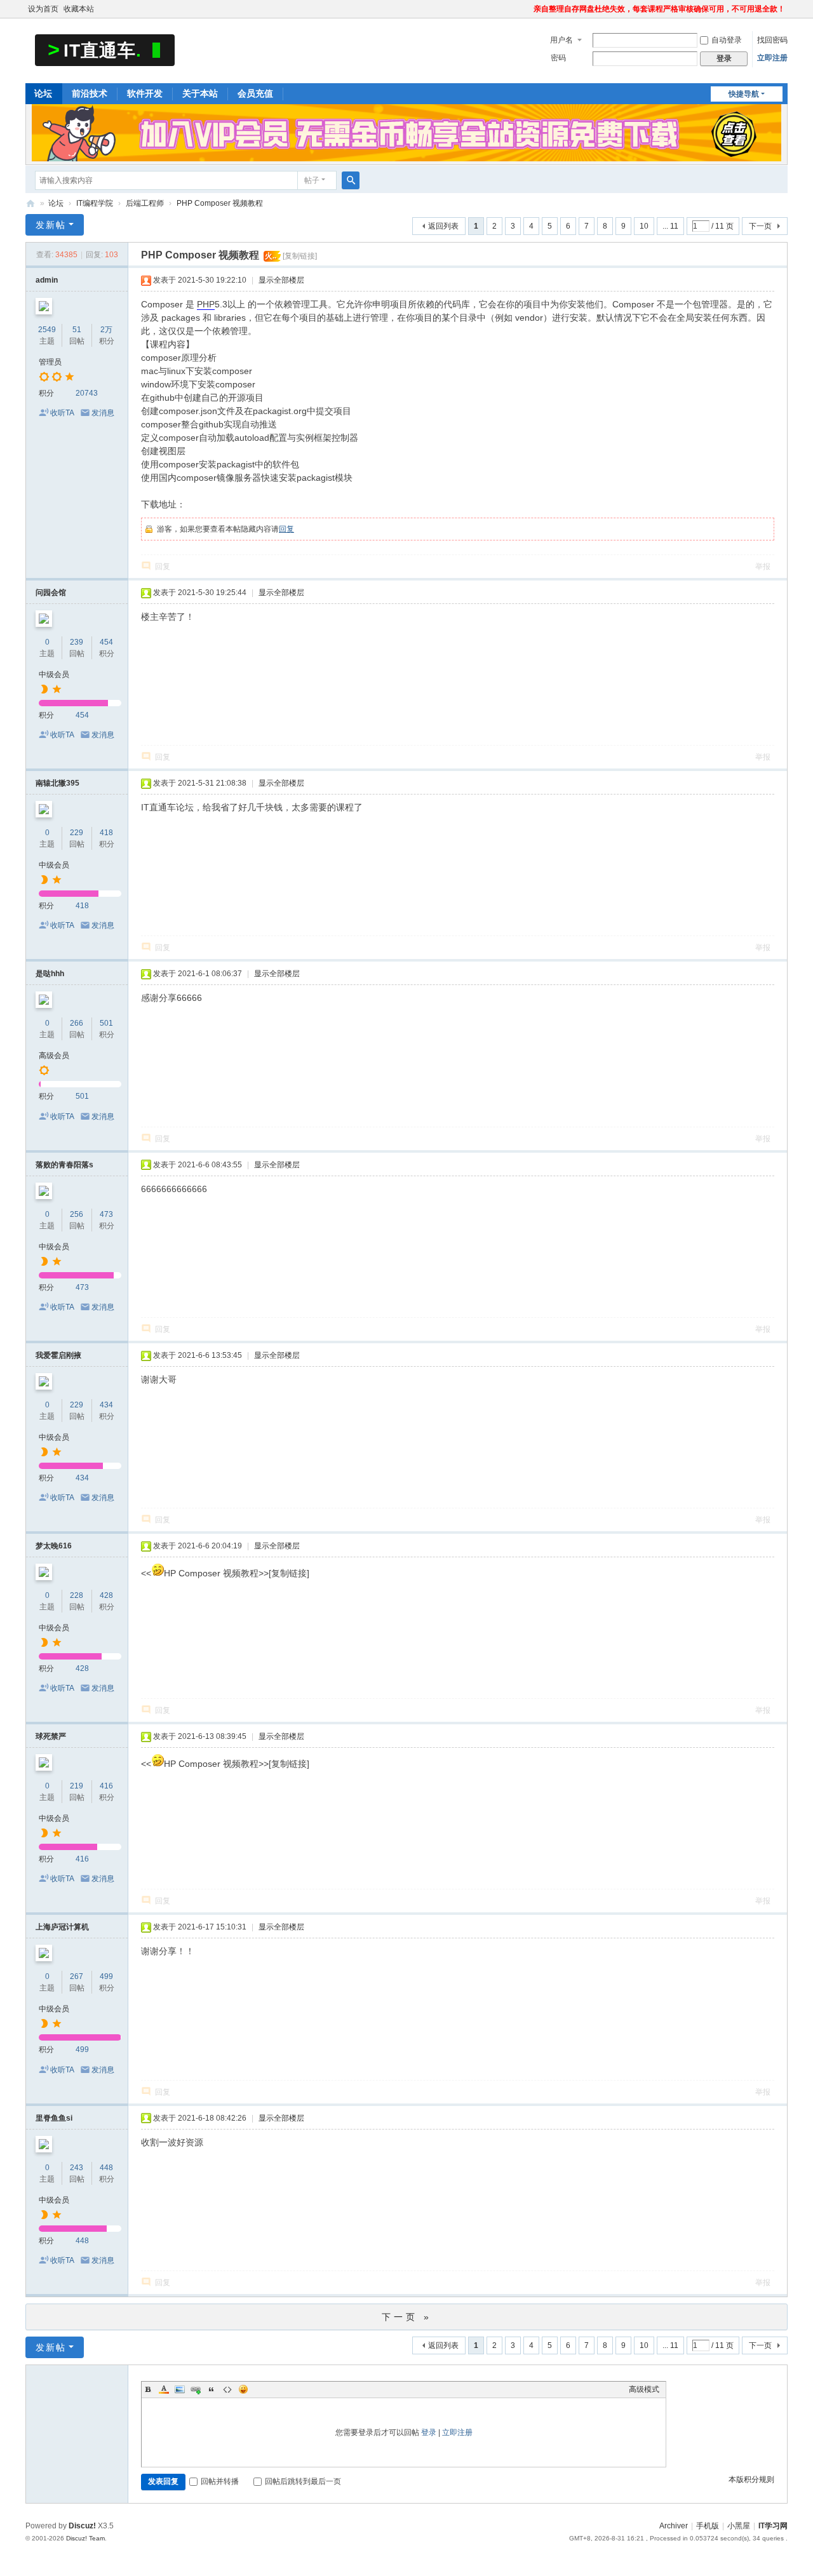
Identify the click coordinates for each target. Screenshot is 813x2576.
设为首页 (43, 9)
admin (47, 280)
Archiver (674, 2526)
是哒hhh (50, 974)
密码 (558, 58)
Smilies (243, 2389)
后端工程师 (145, 203)
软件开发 (145, 93)
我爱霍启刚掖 (58, 1355)
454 (106, 642)
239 (77, 642)
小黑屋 (739, 2526)
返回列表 (443, 226)
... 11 (670, 226)
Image (180, 2389)
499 (106, 1976)
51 (77, 330)
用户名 (561, 40)
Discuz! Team (85, 2538)
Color (164, 2389)
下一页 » (407, 2317)
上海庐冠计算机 (62, 1927)
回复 (286, 529)
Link (196, 2389)
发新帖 (51, 225)
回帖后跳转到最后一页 (303, 2481)
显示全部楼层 (281, 280)
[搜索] (351, 180)
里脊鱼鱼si (54, 2118)
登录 (429, 2432)
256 (77, 1214)
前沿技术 (90, 93)
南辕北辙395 (57, 783)
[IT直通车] (105, 50)
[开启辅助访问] (528, 9)
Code (227, 2389)
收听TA (62, 413)
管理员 (50, 362)
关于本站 (200, 93)
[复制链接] (300, 256)
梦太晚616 (54, 1546)
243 (77, 2168)
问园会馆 (51, 593)
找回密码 (772, 40)
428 (106, 1595)
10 (644, 226)
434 (106, 1405)
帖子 (312, 180)
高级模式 (644, 2389)
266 (77, 1023)
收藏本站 (79, 9)
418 (106, 833)
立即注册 (772, 58)
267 (77, 1976)
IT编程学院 (95, 203)
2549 (47, 330)
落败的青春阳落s (64, 1165)
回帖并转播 (220, 2481)
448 (106, 2168)
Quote (212, 2389)
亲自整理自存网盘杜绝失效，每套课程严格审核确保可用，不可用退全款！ (659, 9)
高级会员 (54, 1056)
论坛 (43, 93)
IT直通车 (30, 204)
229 (77, 833)
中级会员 (54, 674)
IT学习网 (773, 2526)
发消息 (103, 413)
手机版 (708, 2526)
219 (77, 1786)
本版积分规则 (751, 2479)
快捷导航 (744, 94)
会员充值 (255, 93)
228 (77, 1595)
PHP (206, 304)
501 (106, 1023)
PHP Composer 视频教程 (220, 203)
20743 (87, 393)
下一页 (760, 226)
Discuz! (82, 2526)
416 (106, 1786)
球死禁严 (51, 1736)
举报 (763, 567)
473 (106, 1214)
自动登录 (727, 40)
